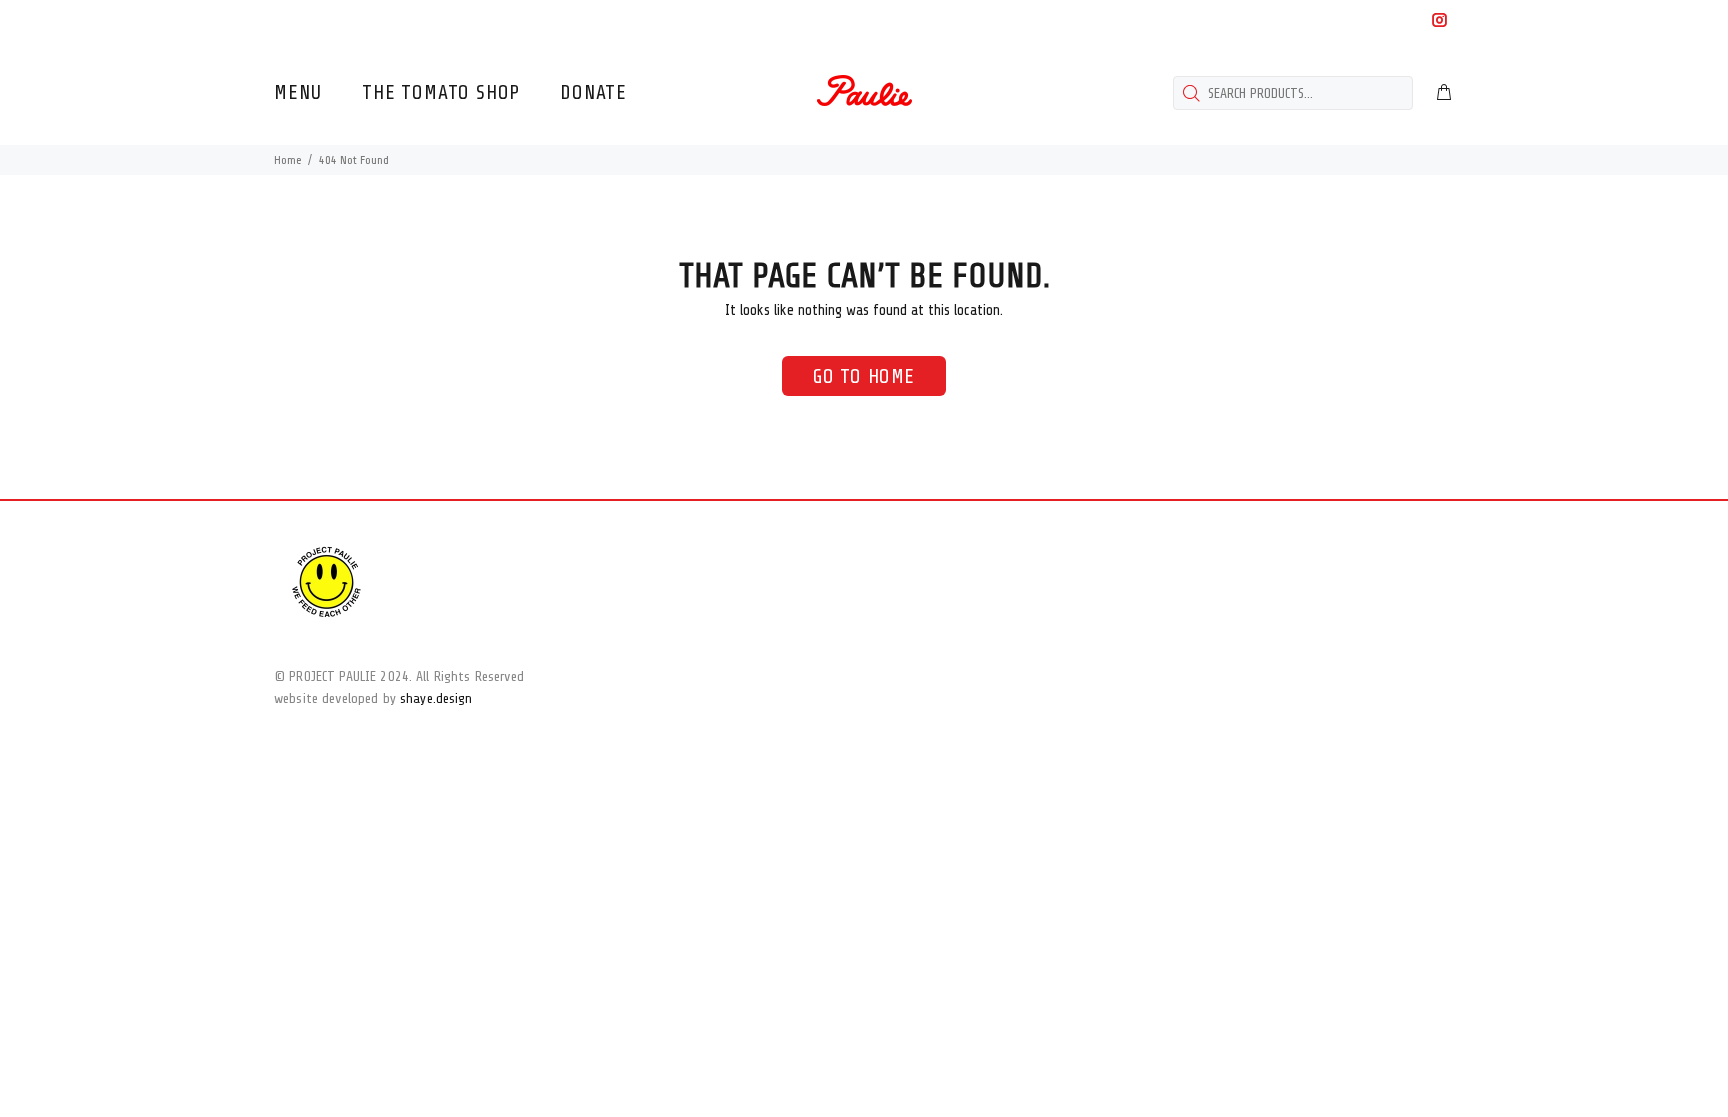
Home (288, 160)
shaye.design (436, 698)
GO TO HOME (864, 376)
